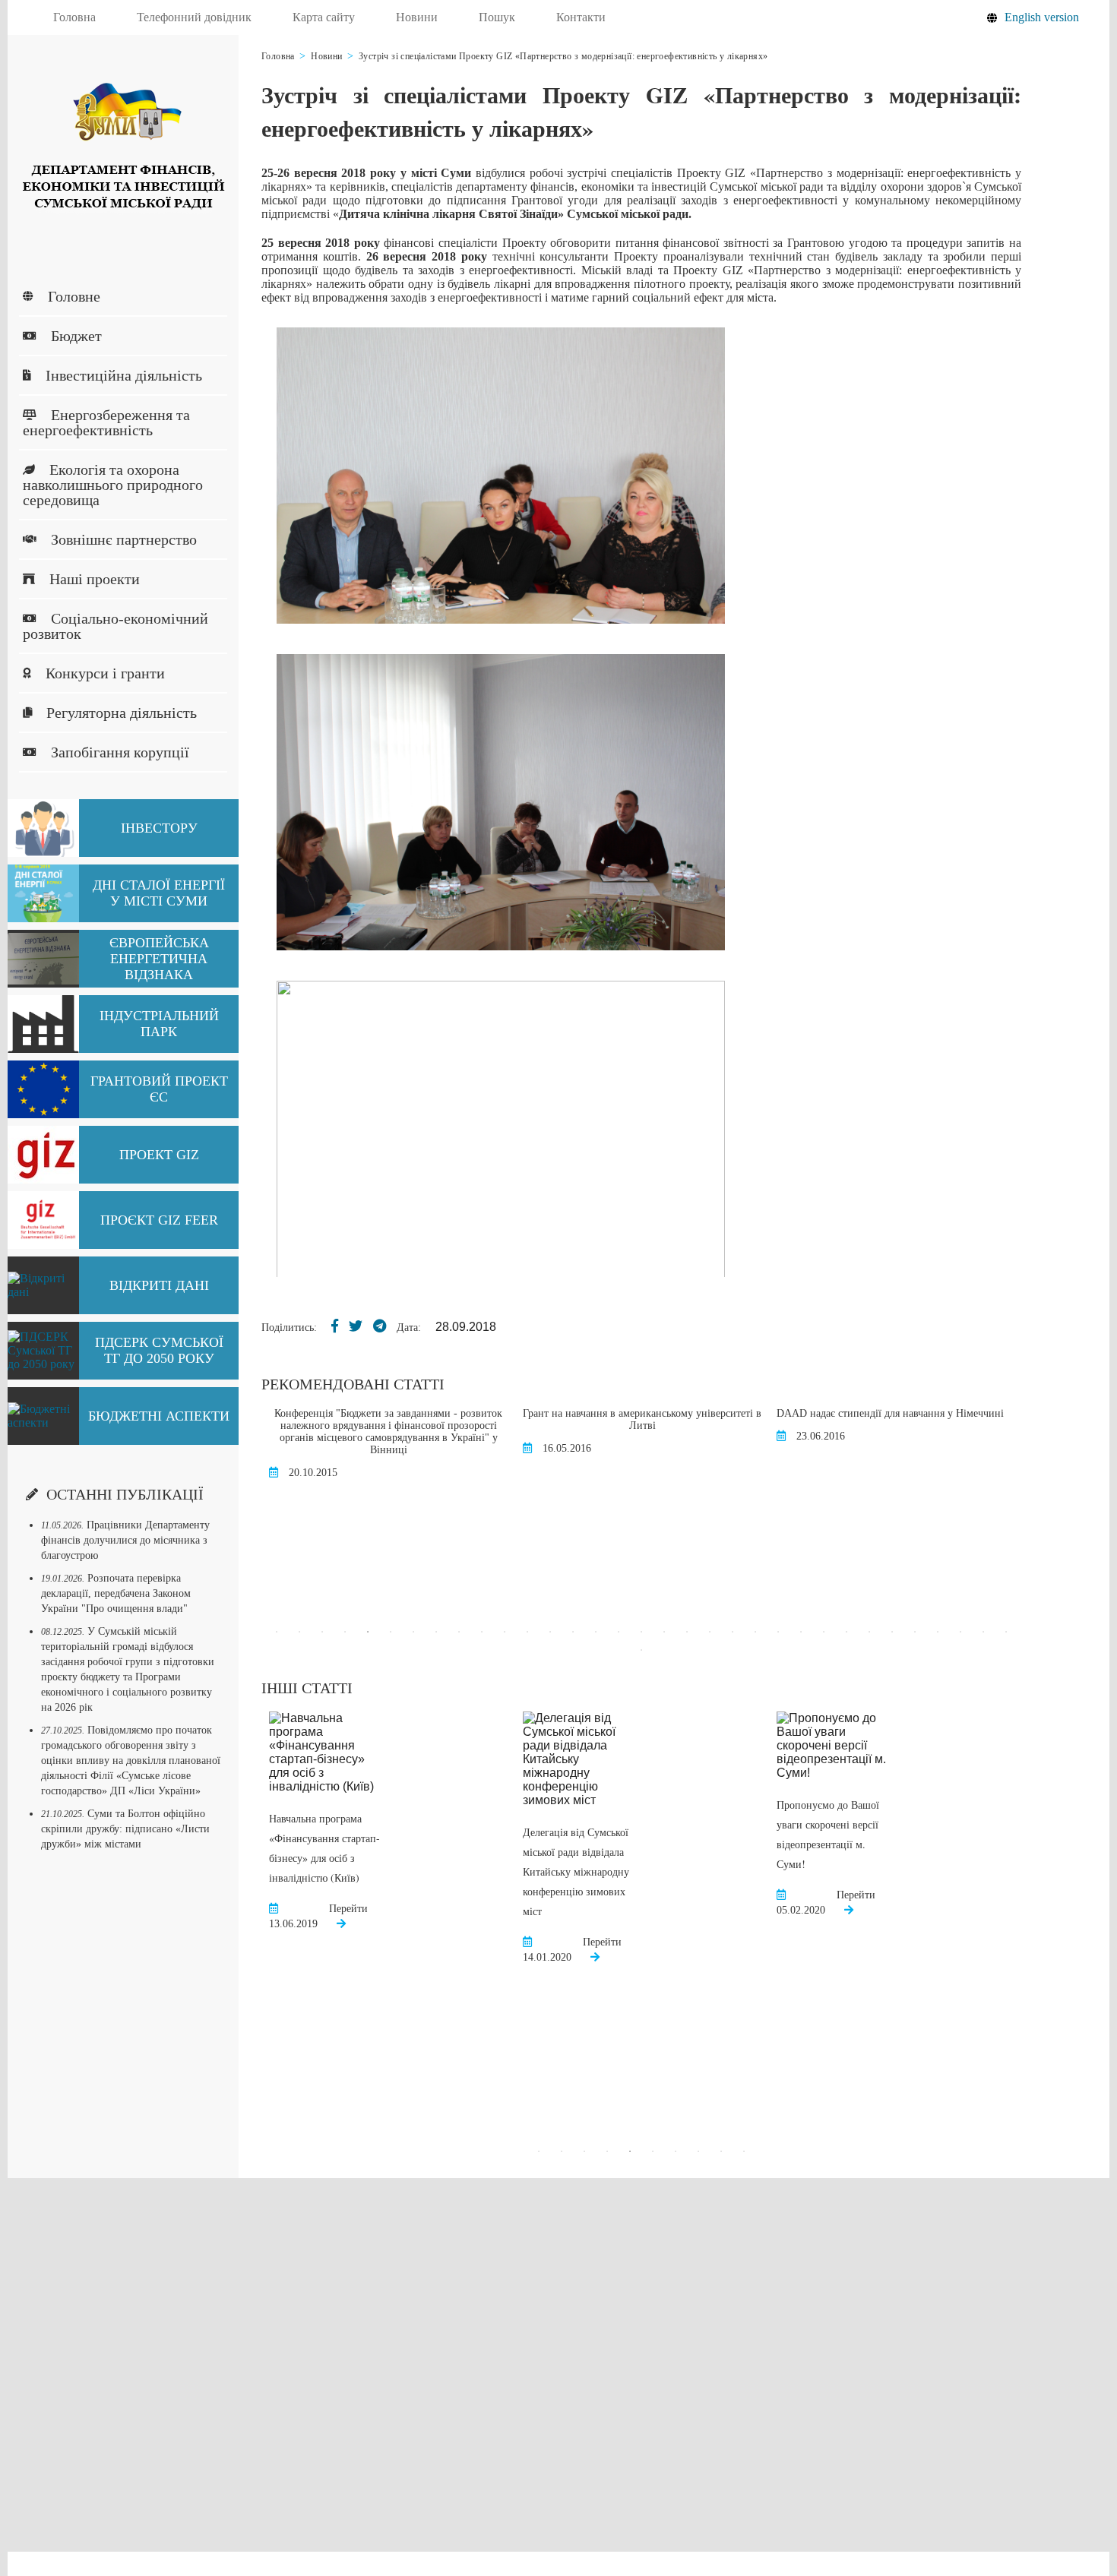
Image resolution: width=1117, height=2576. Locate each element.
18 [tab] (664, 1632)
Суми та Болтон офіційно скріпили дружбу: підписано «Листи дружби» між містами (125, 1829)
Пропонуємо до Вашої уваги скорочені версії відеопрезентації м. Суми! (828, 1834)
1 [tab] (277, 1632)
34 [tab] (641, 1650)
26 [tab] (846, 1632)
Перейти (348, 1909)
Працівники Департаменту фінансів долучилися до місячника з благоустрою (125, 1540)
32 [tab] (983, 1632)
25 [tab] (824, 1632)
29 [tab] (915, 1632)
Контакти (581, 17)
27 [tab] (869, 1632)
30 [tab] (938, 1632)
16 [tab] (619, 1632)
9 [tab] (459, 1632)
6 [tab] (391, 1632)
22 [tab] (755, 1632)
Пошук (497, 17)
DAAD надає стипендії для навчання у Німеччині (851, 1413)
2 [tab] (299, 1632)
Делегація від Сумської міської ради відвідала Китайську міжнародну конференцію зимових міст (576, 1871)
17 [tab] (641, 1632)
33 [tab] (1006, 1632)
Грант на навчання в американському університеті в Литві (603, 1419)
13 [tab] (550, 1632)
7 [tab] (413, 1632)
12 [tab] (527, 1632)
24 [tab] (801, 1632)
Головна (74, 17)
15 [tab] (596, 1632)
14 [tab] (573, 1632)
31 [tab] (960, 1632)
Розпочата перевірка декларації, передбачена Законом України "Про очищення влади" (116, 1593)
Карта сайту (324, 17)
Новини (417, 17)
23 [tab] (778, 1632)
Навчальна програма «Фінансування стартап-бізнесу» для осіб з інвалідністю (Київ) (324, 1848)
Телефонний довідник (194, 17)
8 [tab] (436, 1632)
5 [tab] (368, 1632)
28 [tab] (892, 1632)
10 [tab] (482, 1632)
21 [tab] (733, 1632)
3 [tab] (322, 1632)
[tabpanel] (350, 1452)
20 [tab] (710, 1632)
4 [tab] (345, 1632)
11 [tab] (505, 1632)
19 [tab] (687, 1632)
